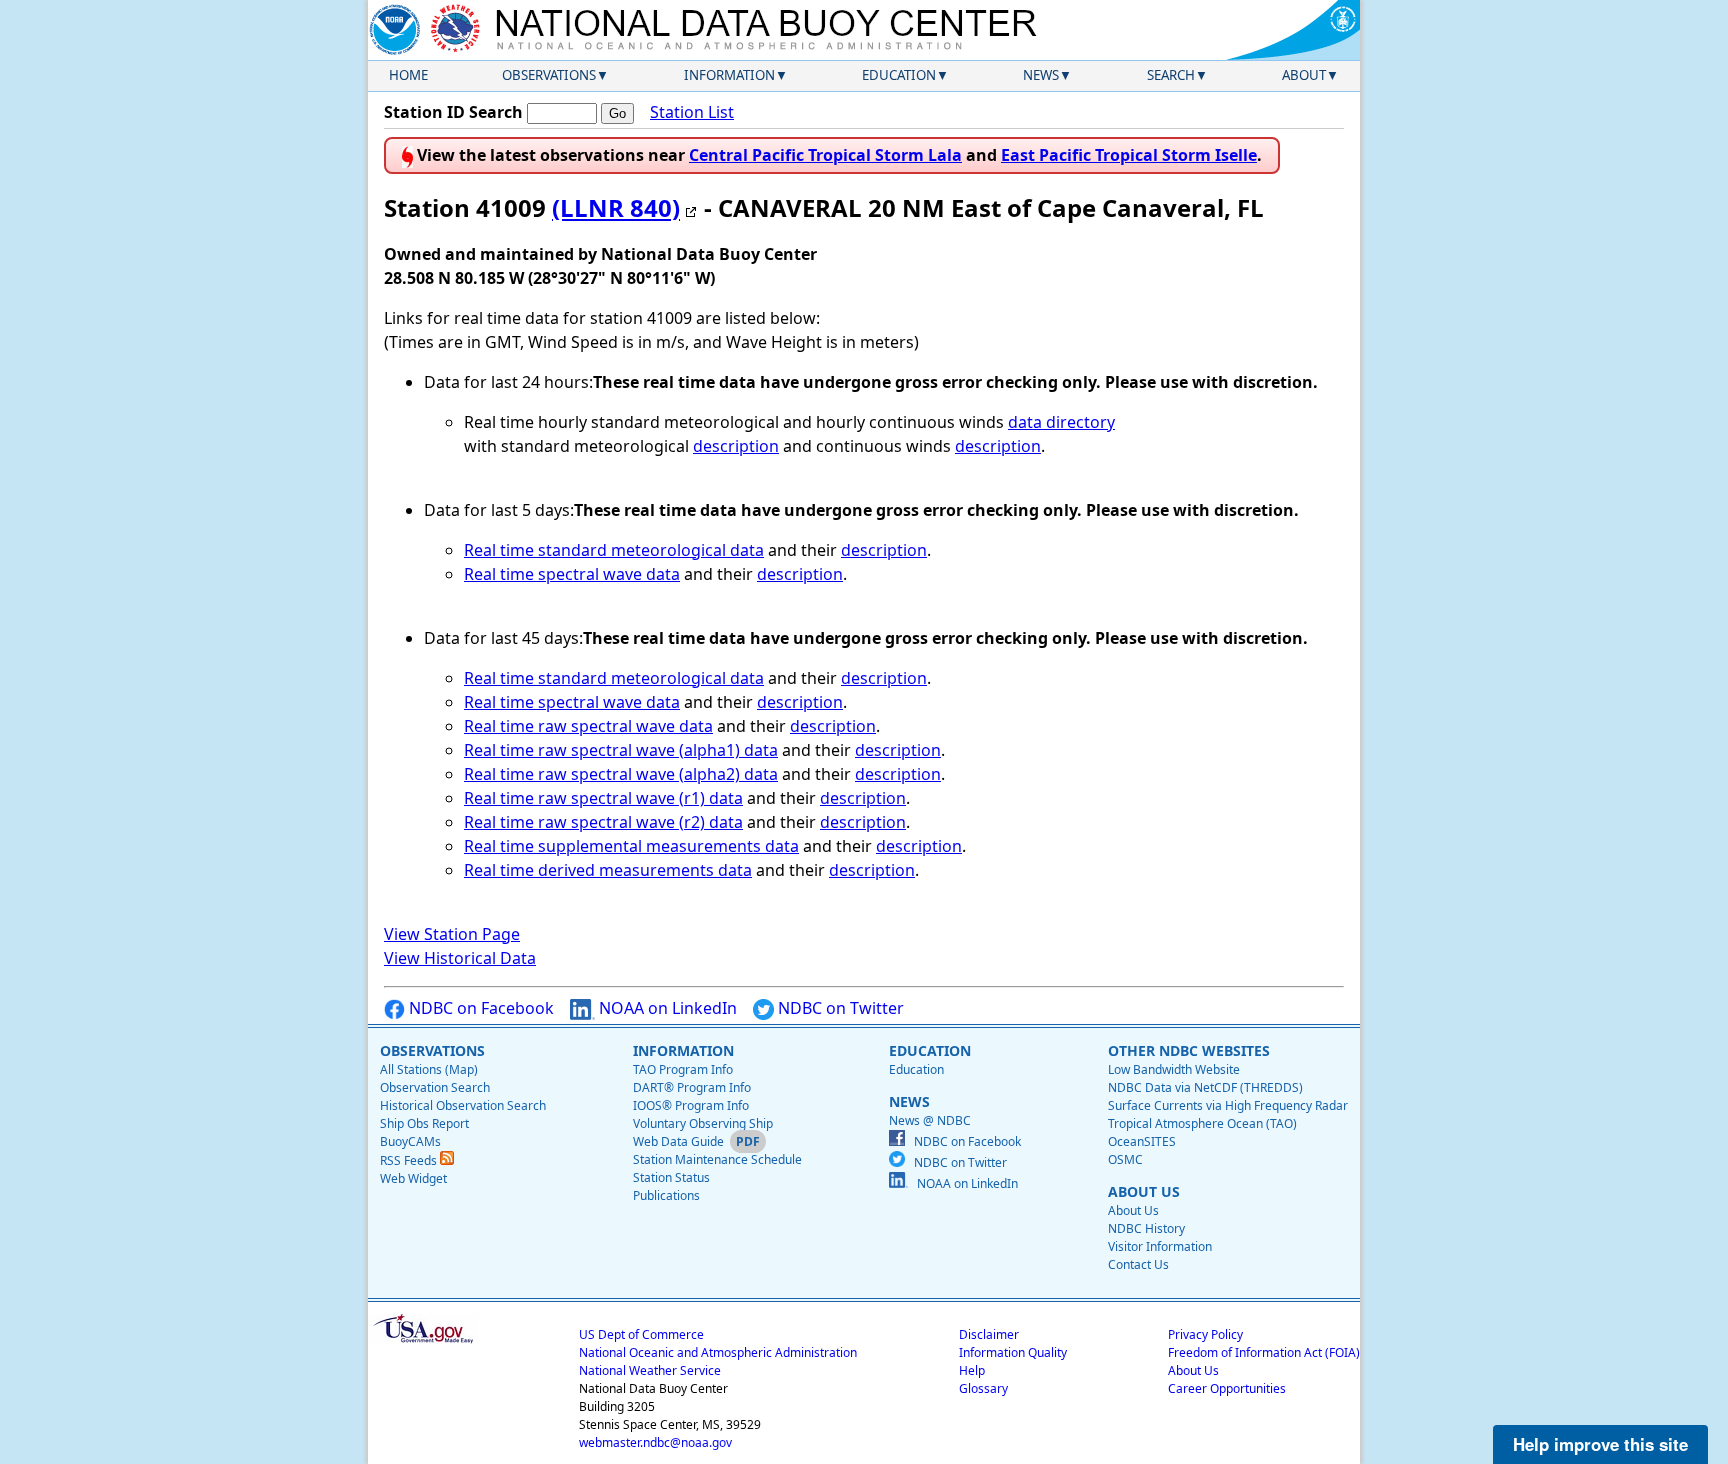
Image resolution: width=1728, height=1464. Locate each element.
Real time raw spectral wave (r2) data (603, 822)
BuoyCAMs (410, 1141)
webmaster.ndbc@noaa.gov (655, 1442)
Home (408, 75)
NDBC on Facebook (479, 1008)
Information (729, 75)
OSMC (1125, 1159)
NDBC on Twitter (839, 1008)
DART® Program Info (692, 1087)
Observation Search (435, 1087)
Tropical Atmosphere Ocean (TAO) (1202, 1123)
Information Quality (1013, 1352)
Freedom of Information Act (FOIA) (1264, 1352)
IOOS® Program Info (691, 1105)
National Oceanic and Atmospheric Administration (718, 1352)
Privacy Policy (1205, 1334)
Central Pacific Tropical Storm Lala (825, 155)
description (736, 446)
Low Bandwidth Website (1174, 1069)
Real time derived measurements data (608, 870)
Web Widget (413, 1178)
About (1304, 75)
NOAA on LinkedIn (666, 1008)
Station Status (671, 1177)
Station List (692, 112)
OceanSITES (1142, 1141)
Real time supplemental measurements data (631, 846)
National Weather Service (650, 1370)
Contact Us (1138, 1264)
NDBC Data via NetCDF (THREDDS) (1205, 1087)
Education (899, 75)
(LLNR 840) (616, 207)
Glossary (983, 1388)
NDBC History (1146, 1228)
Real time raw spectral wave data (588, 726)
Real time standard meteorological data (614, 550)
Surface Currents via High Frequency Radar (1228, 1105)
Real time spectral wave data (572, 574)
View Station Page (452, 934)
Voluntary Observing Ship (703, 1123)
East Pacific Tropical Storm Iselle (1129, 155)
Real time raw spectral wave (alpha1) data (621, 750)
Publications (666, 1195)
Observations (549, 75)
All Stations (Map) (429, 1069)
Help (972, 1370)
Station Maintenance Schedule (717, 1159)
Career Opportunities (1227, 1388)
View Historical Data (460, 958)
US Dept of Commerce (641, 1334)
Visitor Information (1160, 1246)
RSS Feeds (410, 1160)
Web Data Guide (678, 1141)
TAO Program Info (683, 1069)
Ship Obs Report (424, 1123)
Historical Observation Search (463, 1105)
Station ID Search (453, 112)
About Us (1133, 1210)
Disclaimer (989, 1334)
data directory (1061, 422)
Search (1171, 75)
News (1041, 75)
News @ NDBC (930, 1120)
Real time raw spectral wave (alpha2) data (621, 774)
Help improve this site (1600, 1444)
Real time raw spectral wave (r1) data (603, 798)
